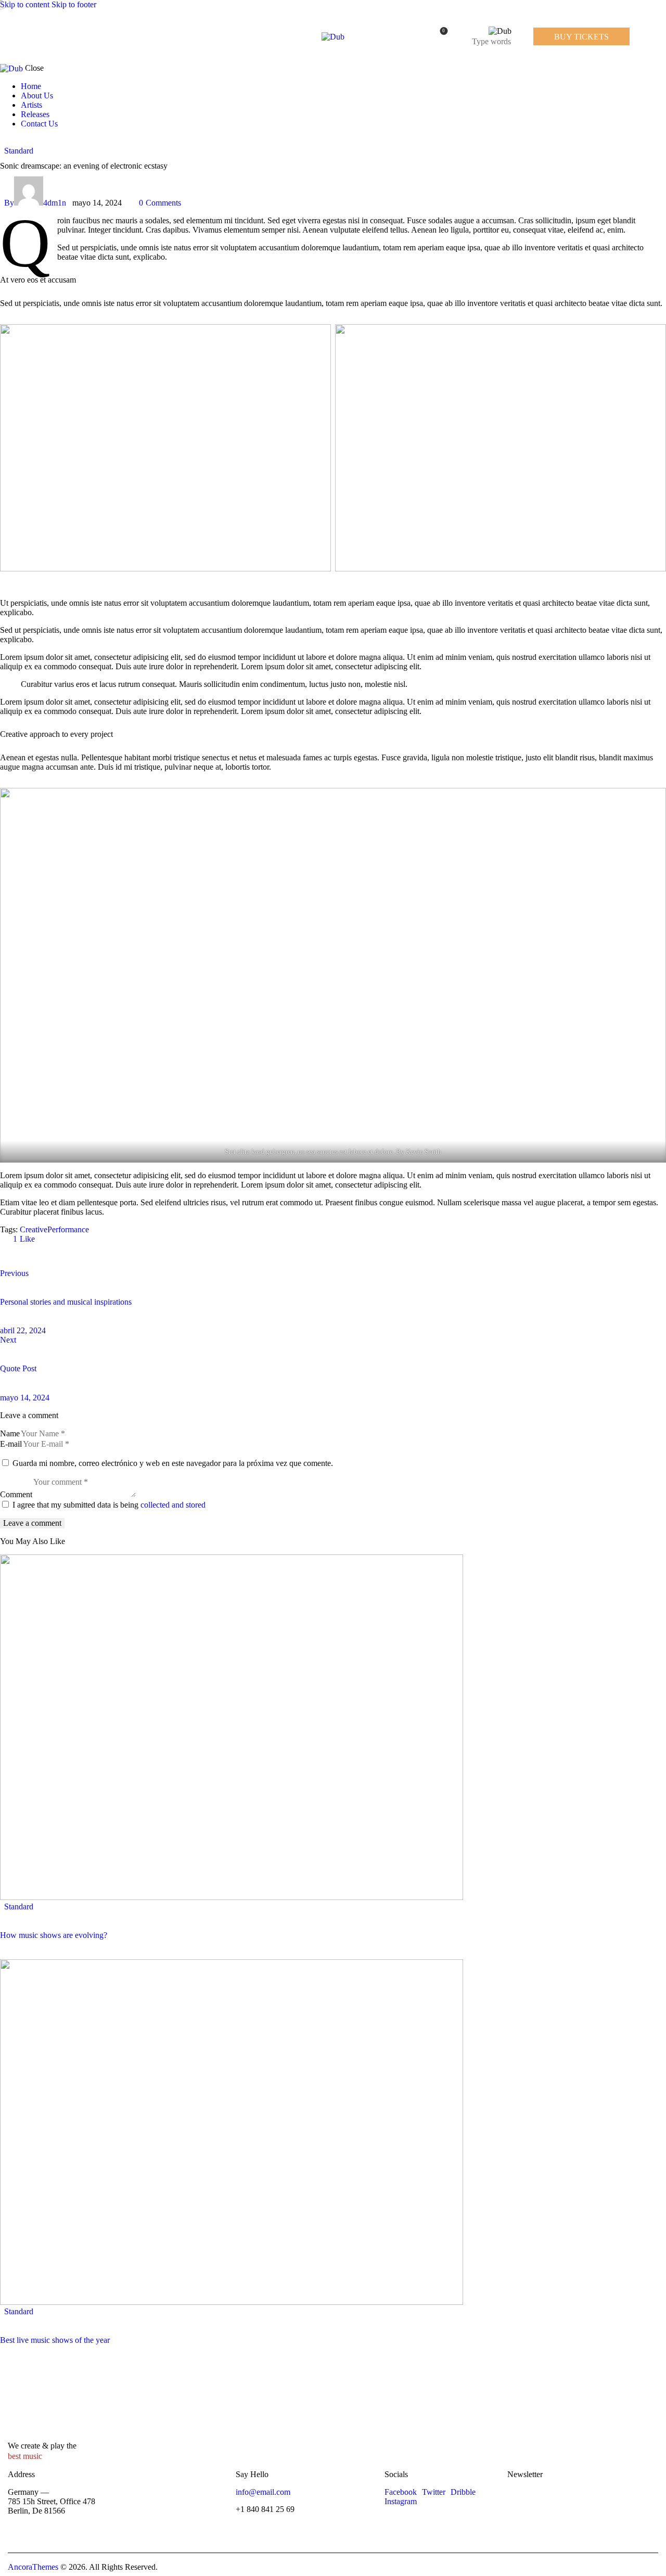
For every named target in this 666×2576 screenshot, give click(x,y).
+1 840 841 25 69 (265, 2509)
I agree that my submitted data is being (109, 1505)
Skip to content (25, 4)
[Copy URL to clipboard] (100, 1256)
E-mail (11, 1444)
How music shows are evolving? (54, 1935)
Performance (68, 1229)
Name (10, 1433)
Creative (34, 1229)
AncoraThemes (33, 2567)
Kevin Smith (424, 1151)
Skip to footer (74, 4)
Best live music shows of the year (55, 2340)
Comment (16, 1494)
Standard (19, 151)
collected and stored (173, 1505)
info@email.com (263, 2492)
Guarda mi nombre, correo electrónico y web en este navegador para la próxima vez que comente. (173, 1463)
